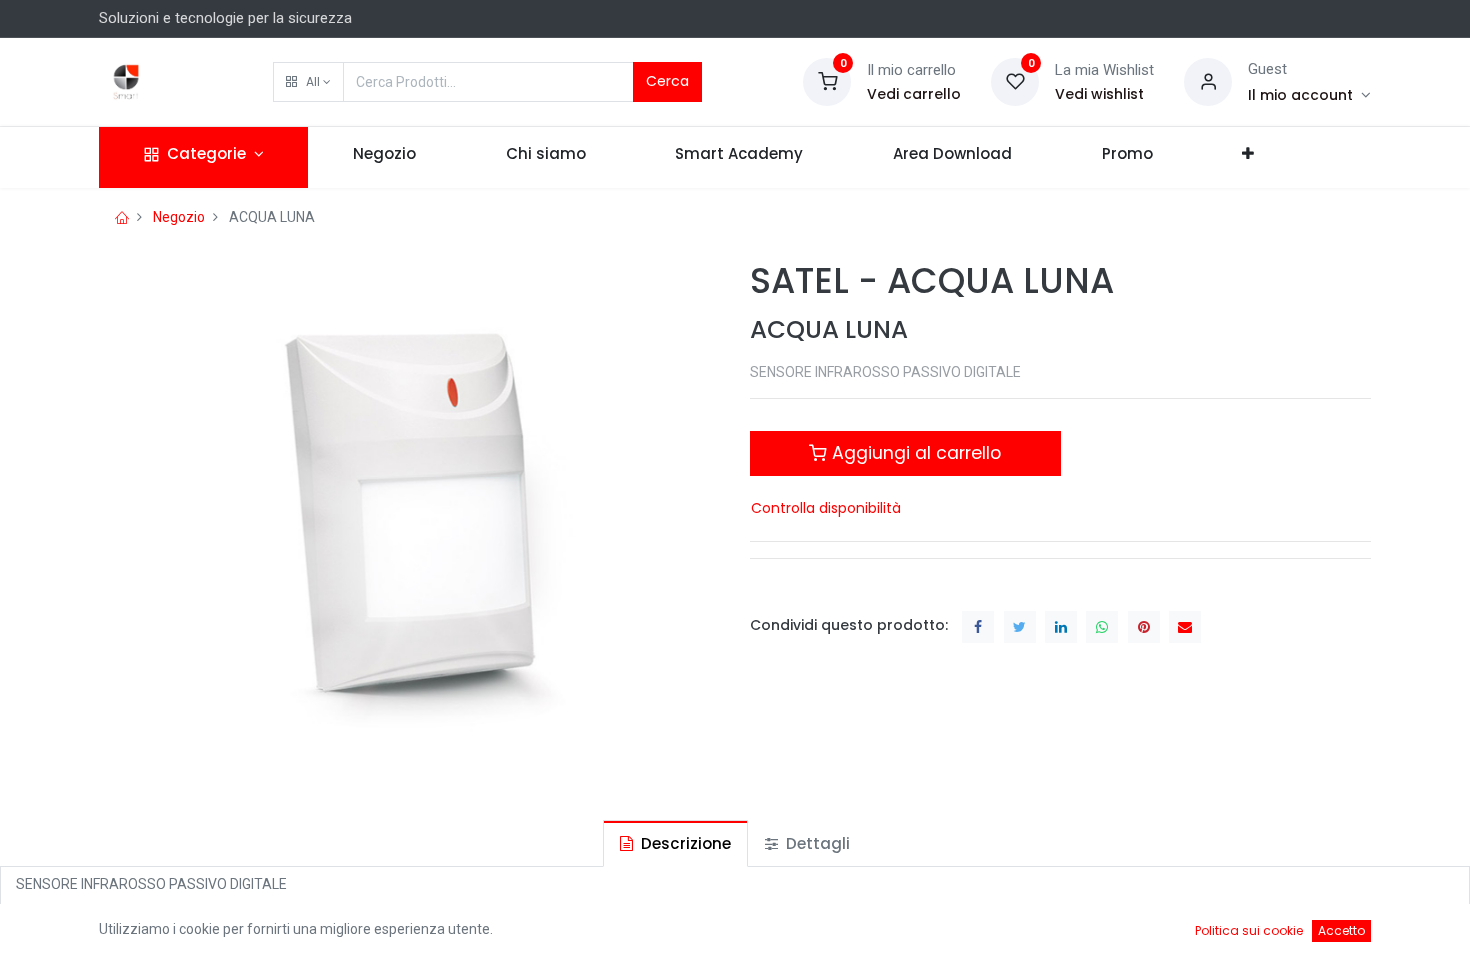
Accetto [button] (1341, 930)
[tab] (675, 843)
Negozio (179, 217)
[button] (308, 82)
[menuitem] (384, 157)
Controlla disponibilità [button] (826, 508)
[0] (827, 81)
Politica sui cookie (1249, 930)
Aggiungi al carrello (914, 453)
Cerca (667, 81)
